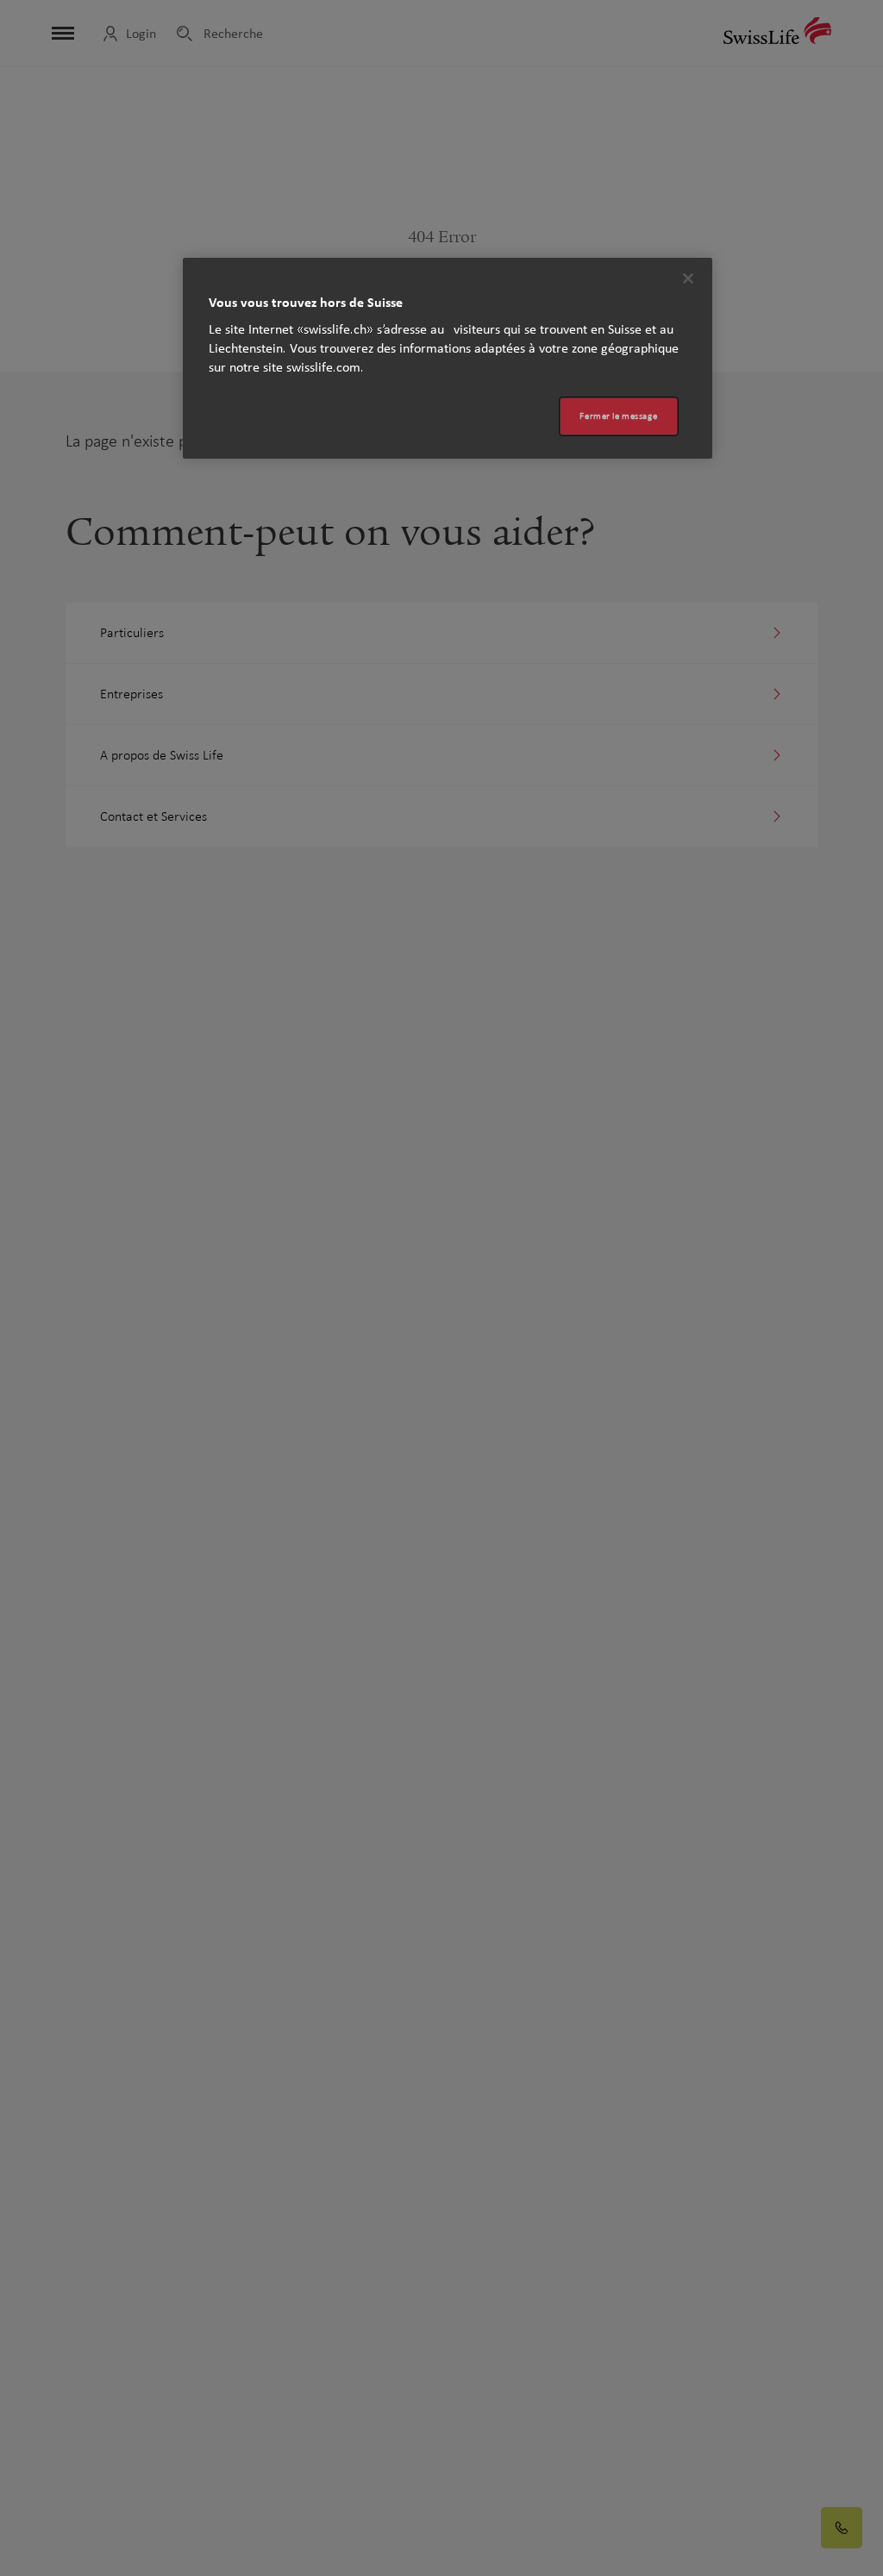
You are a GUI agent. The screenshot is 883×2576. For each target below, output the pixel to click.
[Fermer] (688, 278)
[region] (448, 358)
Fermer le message (618, 416)
